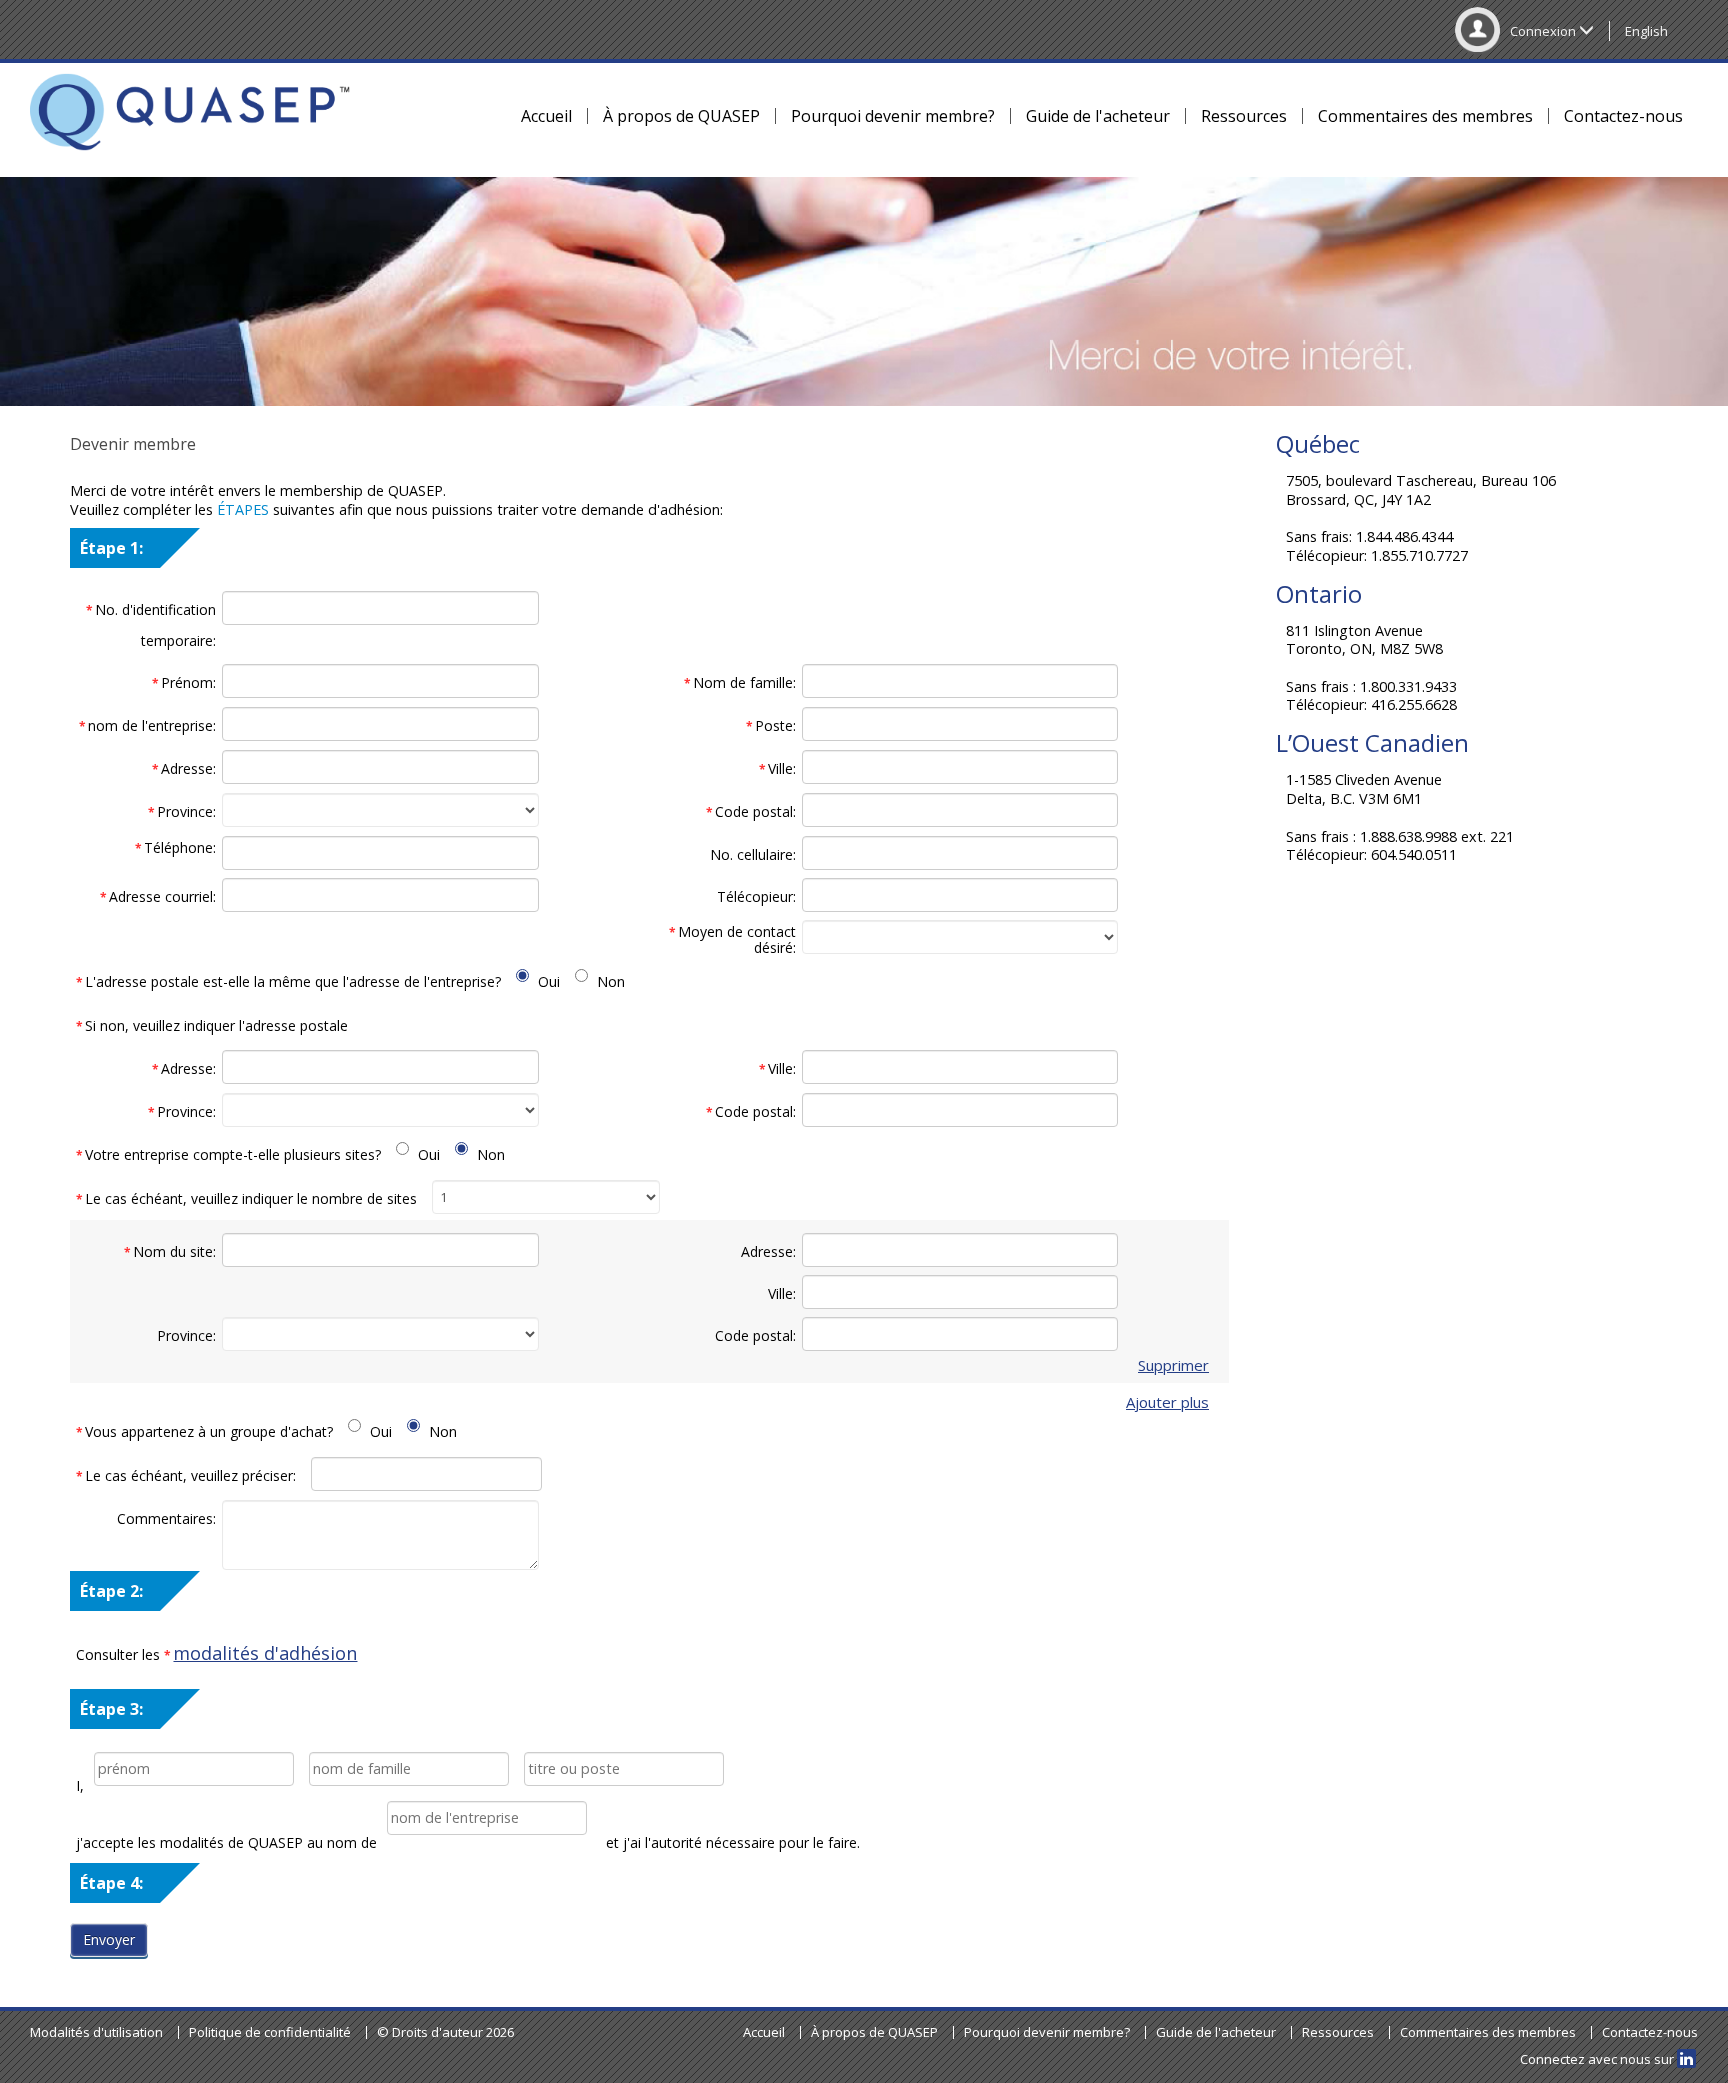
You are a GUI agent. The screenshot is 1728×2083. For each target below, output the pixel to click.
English (1646, 31)
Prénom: (184, 682)
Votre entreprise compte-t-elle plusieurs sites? (228, 1154)
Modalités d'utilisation (96, 2032)
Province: (182, 811)
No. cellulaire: (753, 854)
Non (611, 981)
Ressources (1244, 116)
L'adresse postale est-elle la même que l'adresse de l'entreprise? (288, 981)
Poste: (771, 725)
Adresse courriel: (158, 896)
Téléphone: (175, 848)
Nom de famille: (740, 682)
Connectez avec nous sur (1598, 2059)
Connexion (1544, 31)
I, (80, 1785)
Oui (549, 981)
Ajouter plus (1167, 1402)
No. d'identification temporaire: (151, 625)
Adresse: (184, 768)
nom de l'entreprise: (147, 725)
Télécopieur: (756, 896)
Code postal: (751, 811)
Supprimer (1173, 1365)
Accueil (546, 116)
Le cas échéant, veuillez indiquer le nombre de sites (246, 1198)
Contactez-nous (1623, 116)
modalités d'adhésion (265, 1653)
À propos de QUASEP (681, 116)
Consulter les (216, 1653)
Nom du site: (170, 1251)
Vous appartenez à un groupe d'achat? (204, 1431)
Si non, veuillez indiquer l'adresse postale (212, 1025)
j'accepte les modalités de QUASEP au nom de (226, 1842)
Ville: (777, 768)
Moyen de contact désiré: (732, 939)
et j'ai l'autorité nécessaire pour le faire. (733, 1842)
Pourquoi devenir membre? (893, 116)
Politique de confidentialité (270, 2032)
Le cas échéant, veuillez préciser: (186, 1475)
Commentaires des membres (1425, 116)
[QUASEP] (190, 115)
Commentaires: (166, 1518)
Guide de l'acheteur (1098, 116)
